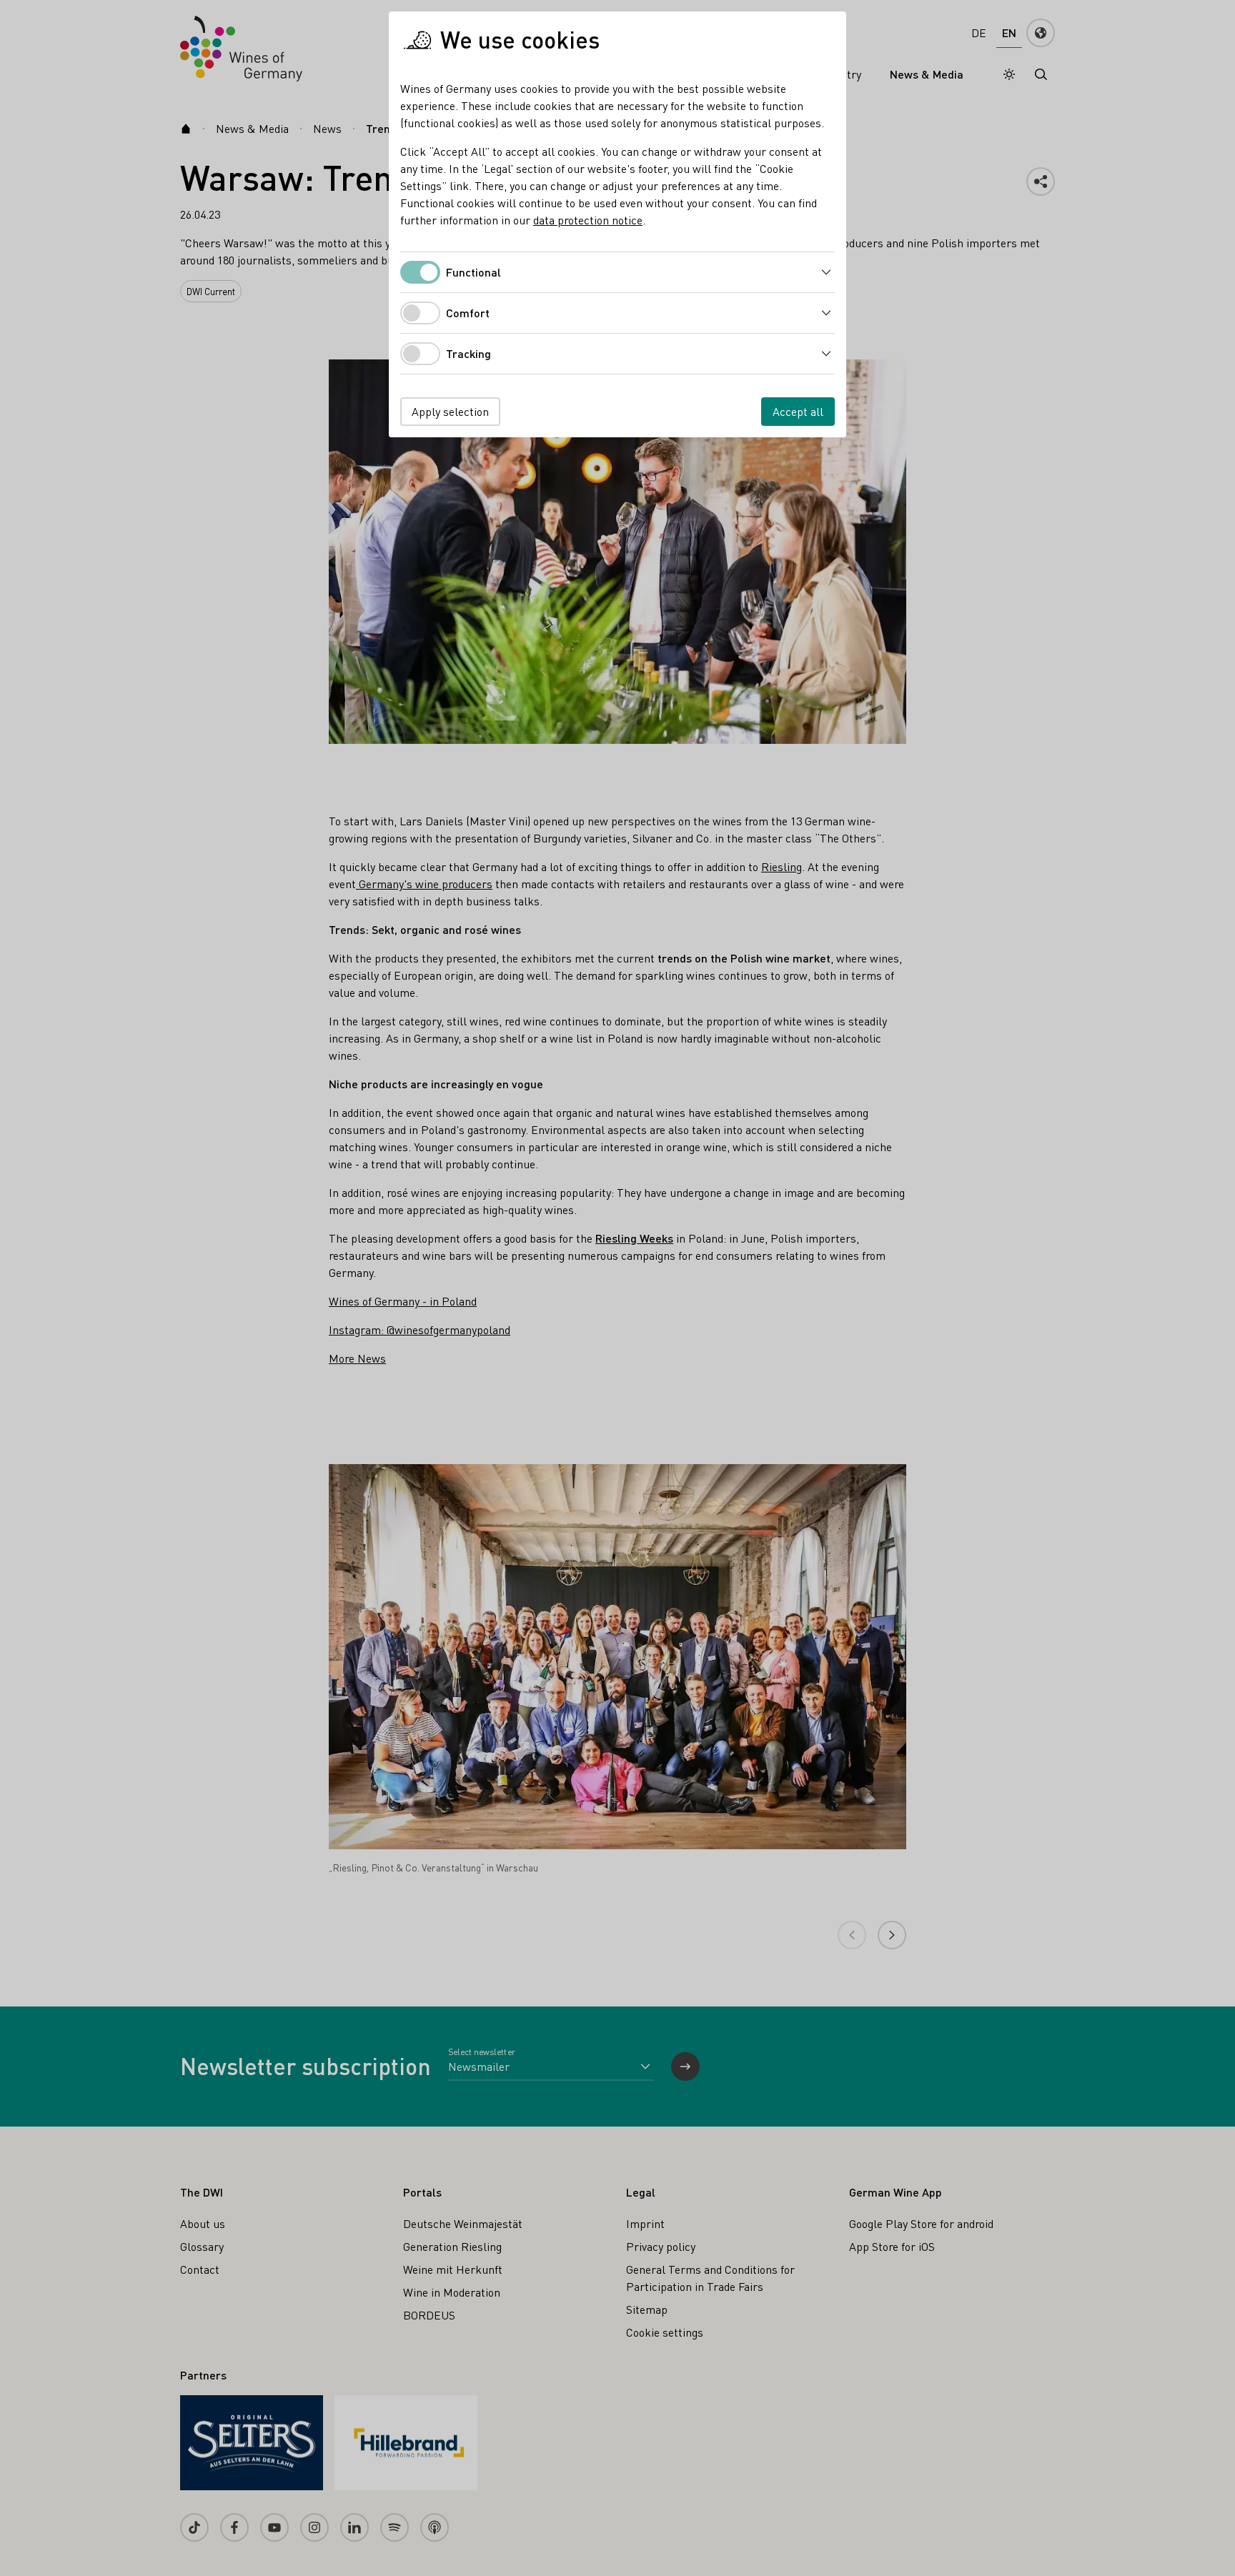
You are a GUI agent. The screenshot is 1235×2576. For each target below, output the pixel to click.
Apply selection (450, 411)
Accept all (798, 411)
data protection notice (588, 220)
